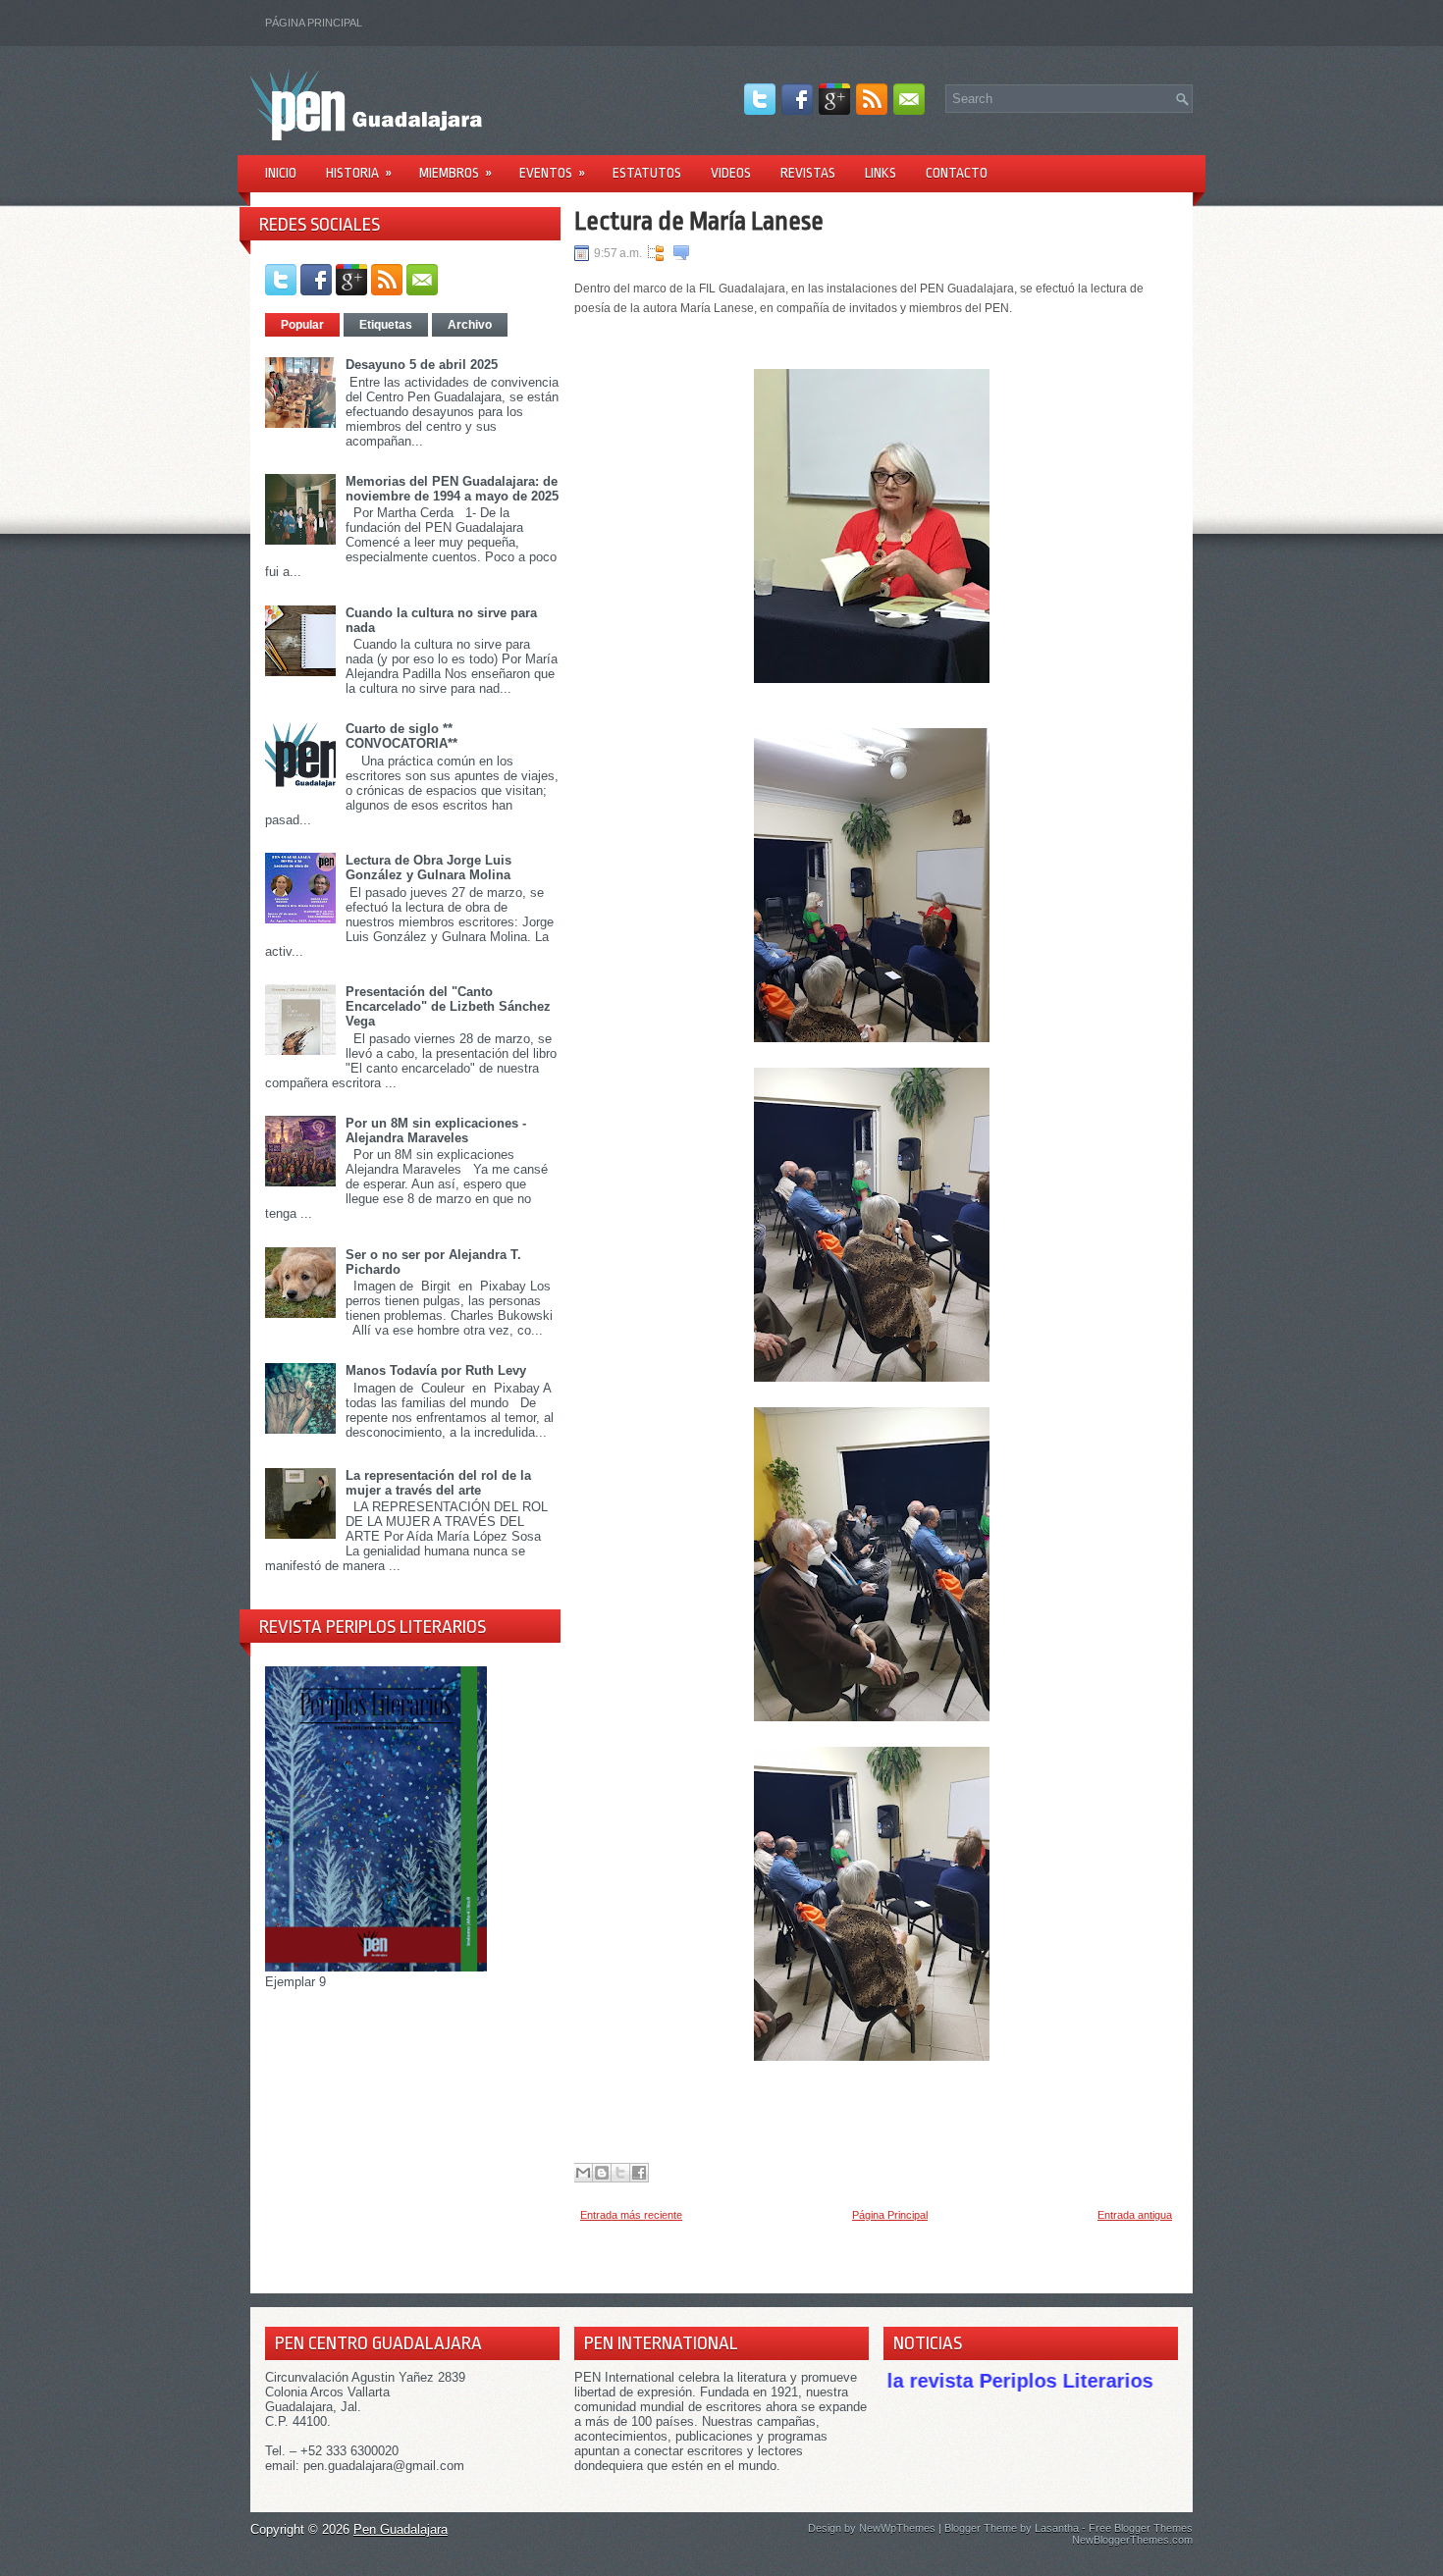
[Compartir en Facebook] (639, 2173)
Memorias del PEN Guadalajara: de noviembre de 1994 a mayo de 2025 (452, 489)
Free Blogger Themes (1141, 2528)
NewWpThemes (897, 2528)
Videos (731, 173)
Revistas (808, 173)
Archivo (470, 325)
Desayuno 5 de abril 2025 (422, 365)
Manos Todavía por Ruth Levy (436, 1370)
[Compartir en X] (620, 2173)
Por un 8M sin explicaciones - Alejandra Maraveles (436, 1130)
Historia (359, 173)
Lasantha (1057, 2528)
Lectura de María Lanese (699, 221)
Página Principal (314, 23)
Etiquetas (386, 325)
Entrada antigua (1135, 2215)
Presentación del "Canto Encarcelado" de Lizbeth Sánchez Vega (448, 1006)
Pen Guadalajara (401, 2529)
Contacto (957, 173)
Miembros (455, 173)
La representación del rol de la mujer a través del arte (438, 1483)
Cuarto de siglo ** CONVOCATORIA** (401, 736)
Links (881, 173)
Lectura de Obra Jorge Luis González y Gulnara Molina (428, 867)
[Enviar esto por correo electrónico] (583, 2173)
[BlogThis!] (602, 2173)
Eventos (552, 173)
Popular (302, 325)
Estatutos (647, 173)
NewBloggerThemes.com (1132, 2540)
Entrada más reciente (631, 2215)
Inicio (281, 173)
